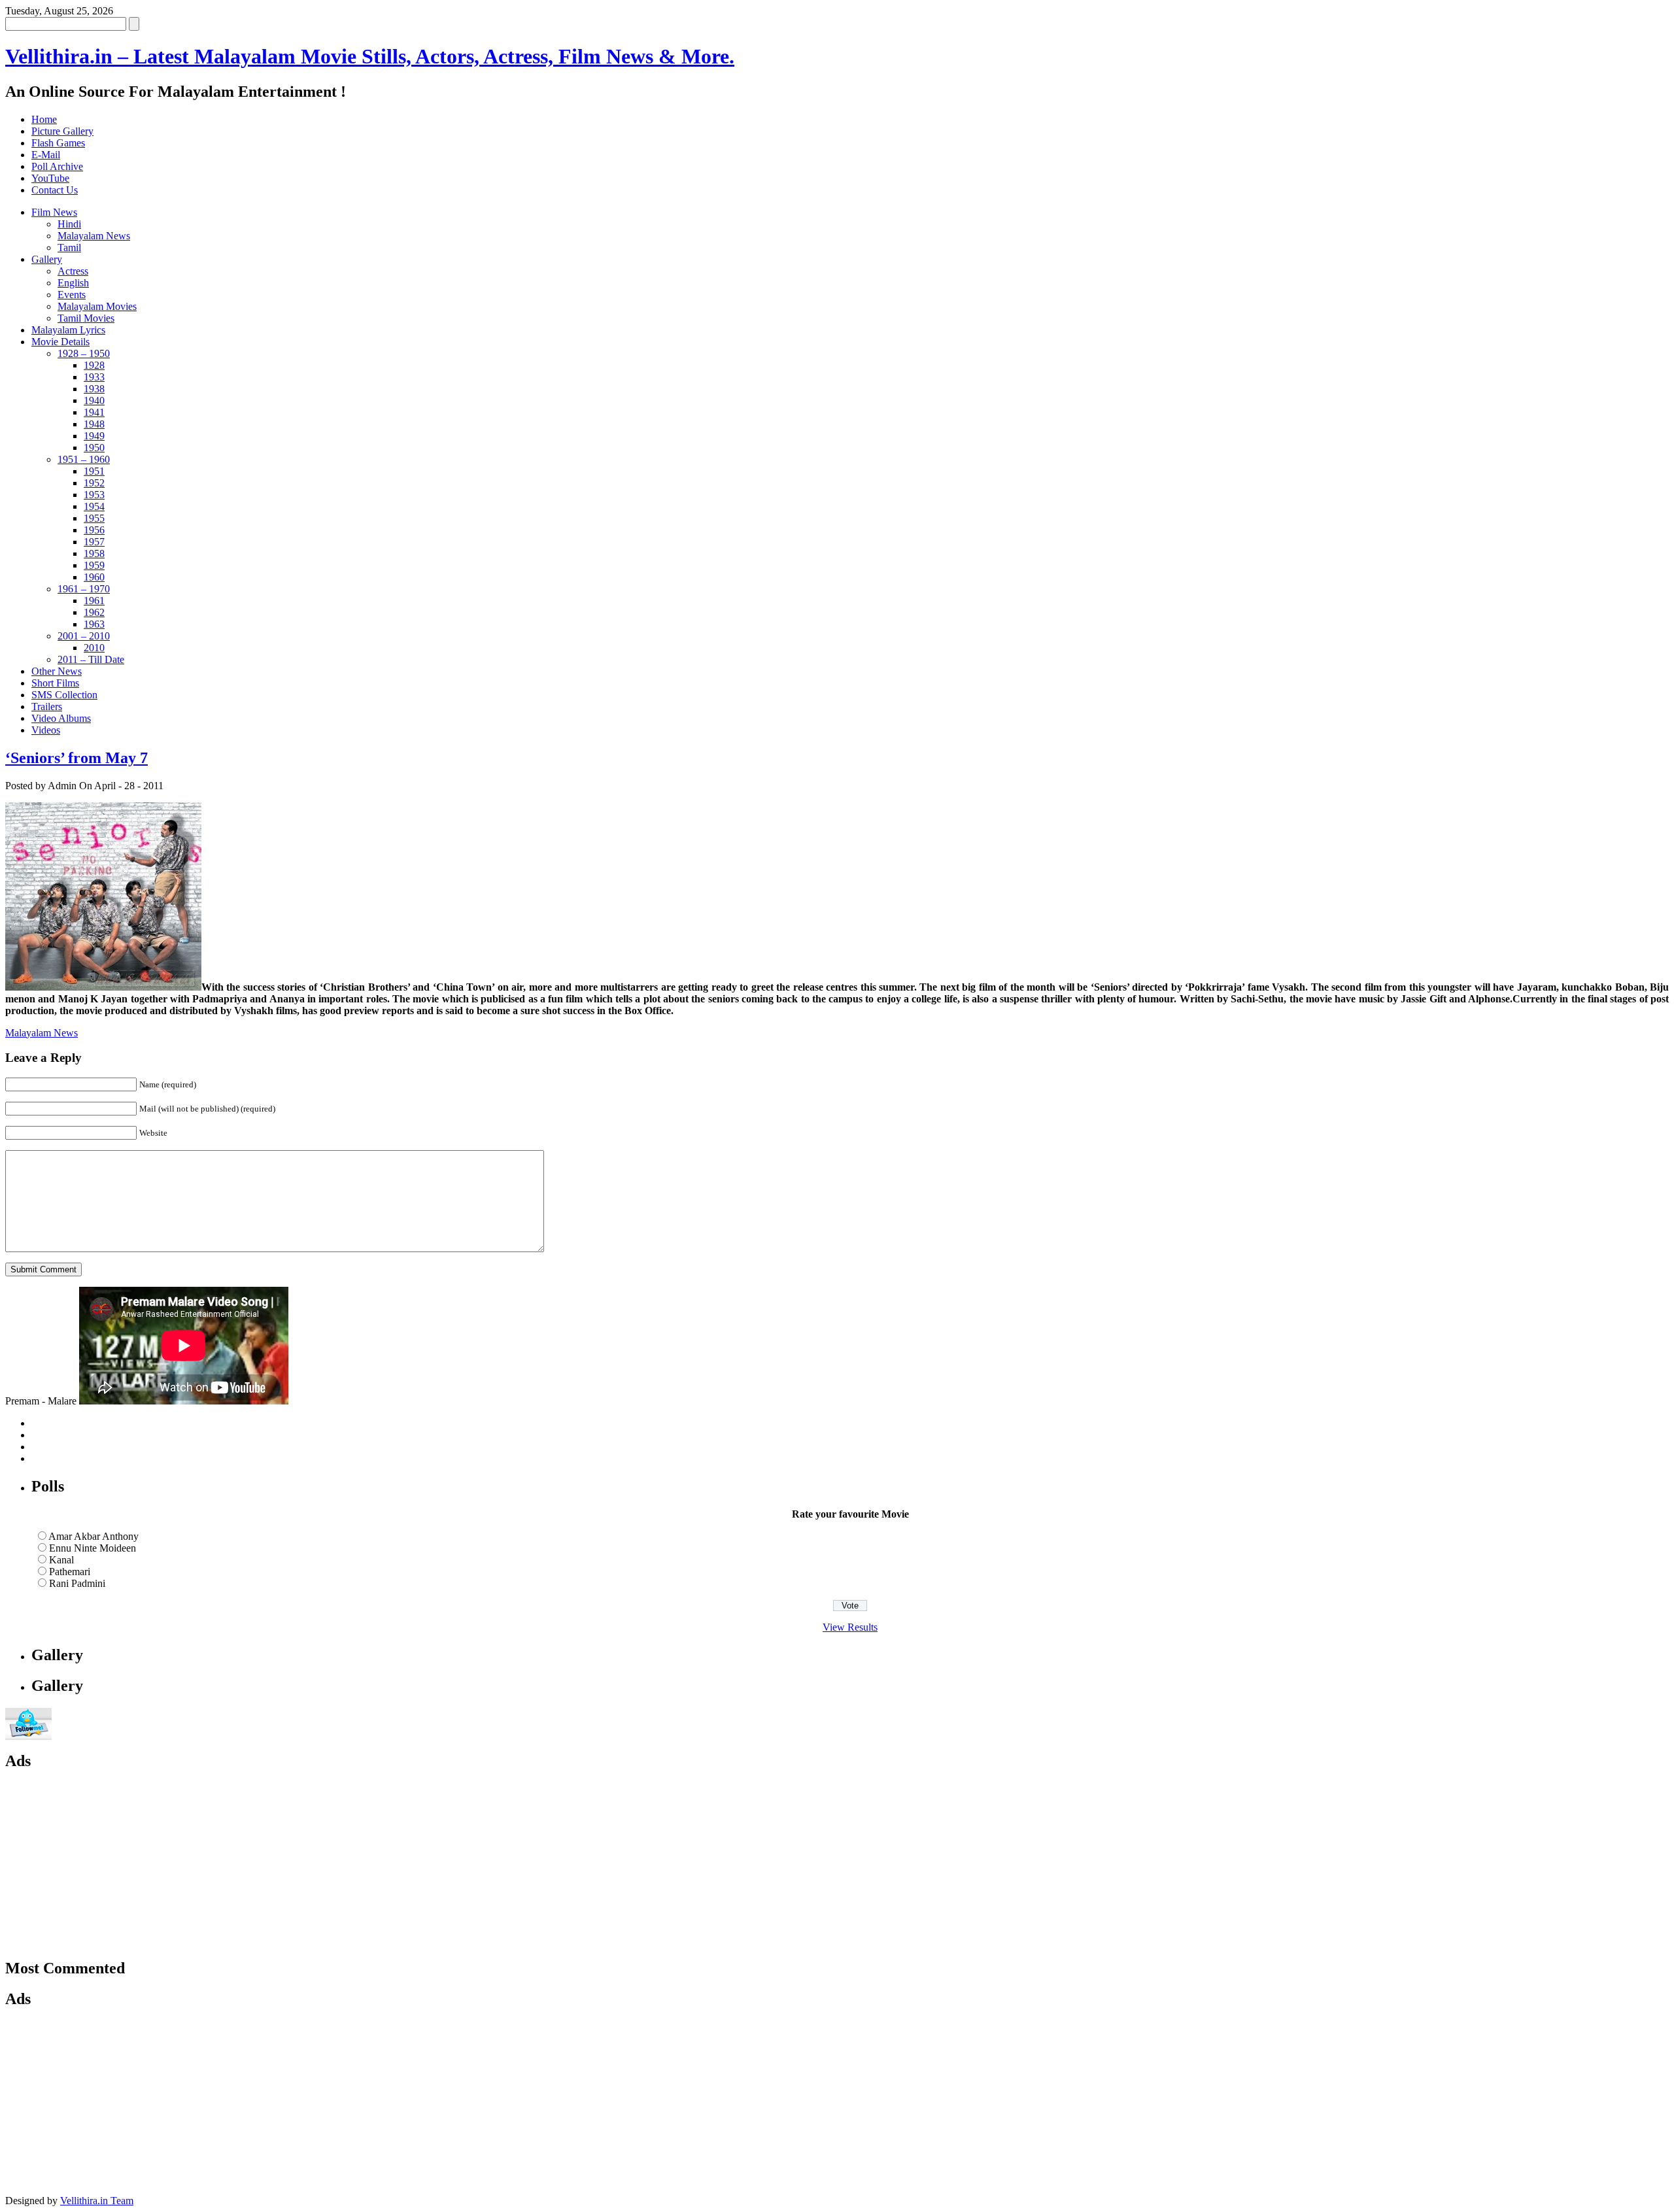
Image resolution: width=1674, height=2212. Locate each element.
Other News (57, 671)
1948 (94, 424)
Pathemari (70, 1572)
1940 (94, 400)
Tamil (69, 247)
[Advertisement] (129, 1865)
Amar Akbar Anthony (94, 1536)
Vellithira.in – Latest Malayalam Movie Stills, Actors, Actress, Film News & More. (370, 56)
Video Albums (61, 718)
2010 (94, 648)
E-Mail (46, 155)
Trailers (47, 706)
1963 (94, 624)
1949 (94, 436)
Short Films (55, 683)
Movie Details (60, 342)
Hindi (69, 224)
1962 (94, 612)
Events (72, 295)
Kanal (61, 1560)
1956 (94, 530)
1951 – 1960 (84, 459)
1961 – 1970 (84, 589)
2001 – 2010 (84, 636)
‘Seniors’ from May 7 (77, 758)
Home (44, 119)
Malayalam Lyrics (68, 330)
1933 (94, 377)
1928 (94, 365)
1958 (94, 553)
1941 (94, 412)
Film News (54, 212)
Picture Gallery (62, 131)
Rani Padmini (77, 1583)
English (73, 283)
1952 (94, 483)
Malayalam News (94, 236)
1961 (94, 601)
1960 (94, 577)
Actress (73, 271)
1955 (94, 518)
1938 (94, 389)
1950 (94, 448)
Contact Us (55, 190)
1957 (94, 542)
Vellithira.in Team (97, 2201)
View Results (850, 1627)
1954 (94, 506)
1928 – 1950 (84, 353)
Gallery (47, 259)
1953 (94, 495)
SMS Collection (64, 695)
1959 (94, 565)
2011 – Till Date (91, 659)
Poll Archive (57, 166)
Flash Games (58, 143)
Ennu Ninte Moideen (93, 1548)
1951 (94, 471)
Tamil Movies (86, 318)
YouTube (50, 178)
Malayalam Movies (97, 306)
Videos (46, 730)
